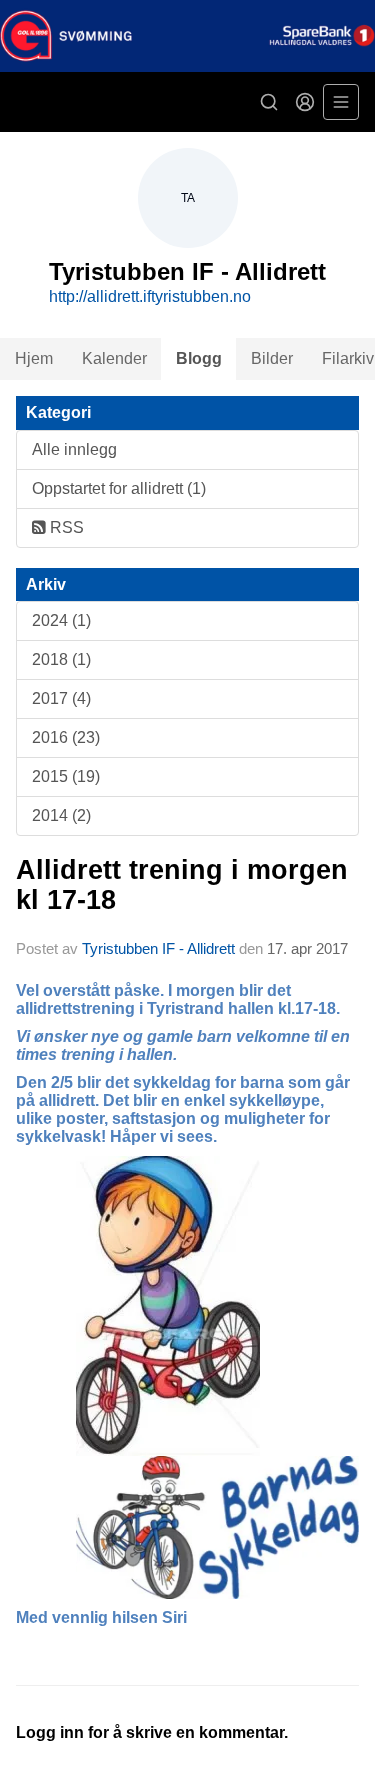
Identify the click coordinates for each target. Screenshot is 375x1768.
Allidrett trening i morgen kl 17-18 (182, 884)
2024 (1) (61, 620)
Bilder (272, 358)
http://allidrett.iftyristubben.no (150, 296)
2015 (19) (66, 776)
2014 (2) (61, 815)
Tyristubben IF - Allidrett (158, 948)
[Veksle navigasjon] (341, 102)
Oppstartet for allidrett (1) (119, 488)
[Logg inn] (305, 102)
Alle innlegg (74, 449)
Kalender (114, 358)
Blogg (199, 358)
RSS (65, 527)
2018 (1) (61, 659)
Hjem (34, 358)
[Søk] (269, 102)
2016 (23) (66, 737)
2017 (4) (61, 698)
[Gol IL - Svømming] (187, 36)
